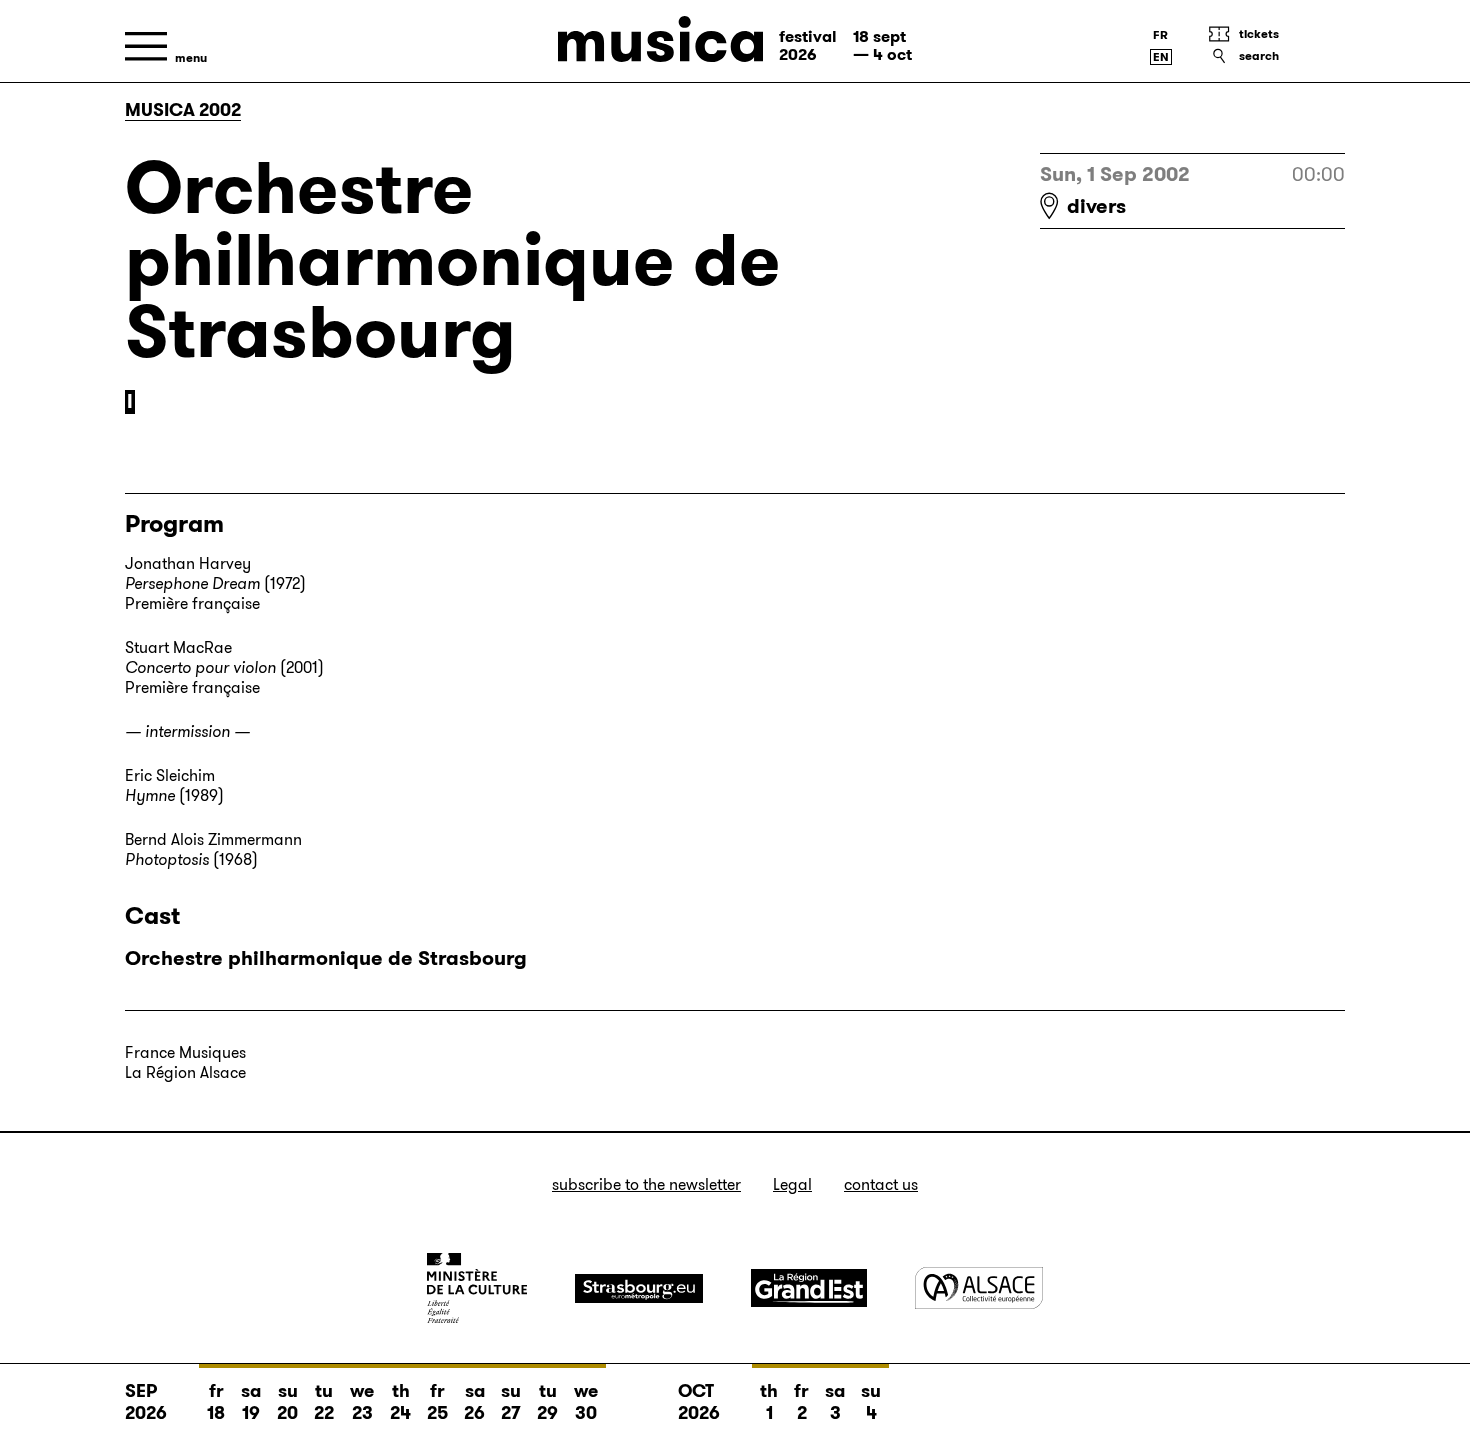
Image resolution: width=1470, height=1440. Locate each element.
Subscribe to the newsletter (646, 1184)
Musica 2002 (183, 110)
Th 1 (769, 1402)
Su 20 (287, 1402)
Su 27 (511, 1402)
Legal (792, 1184)
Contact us (881, 1184)
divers (1096, 206)
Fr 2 (801, 1402)
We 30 (586, 1402)
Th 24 (400, 1402)
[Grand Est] (809, 1288)
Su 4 (871, 1402)
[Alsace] (979, 1287)
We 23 (362, 1402)
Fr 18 (216, 1402)
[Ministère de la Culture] (477, 1288)
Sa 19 (251, 1402)
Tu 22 (324, 1402)
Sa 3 (835, 1402)
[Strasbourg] (639, 1288)
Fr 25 (437, 1402)
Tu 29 (547, 1402)
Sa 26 (474, 1402)
